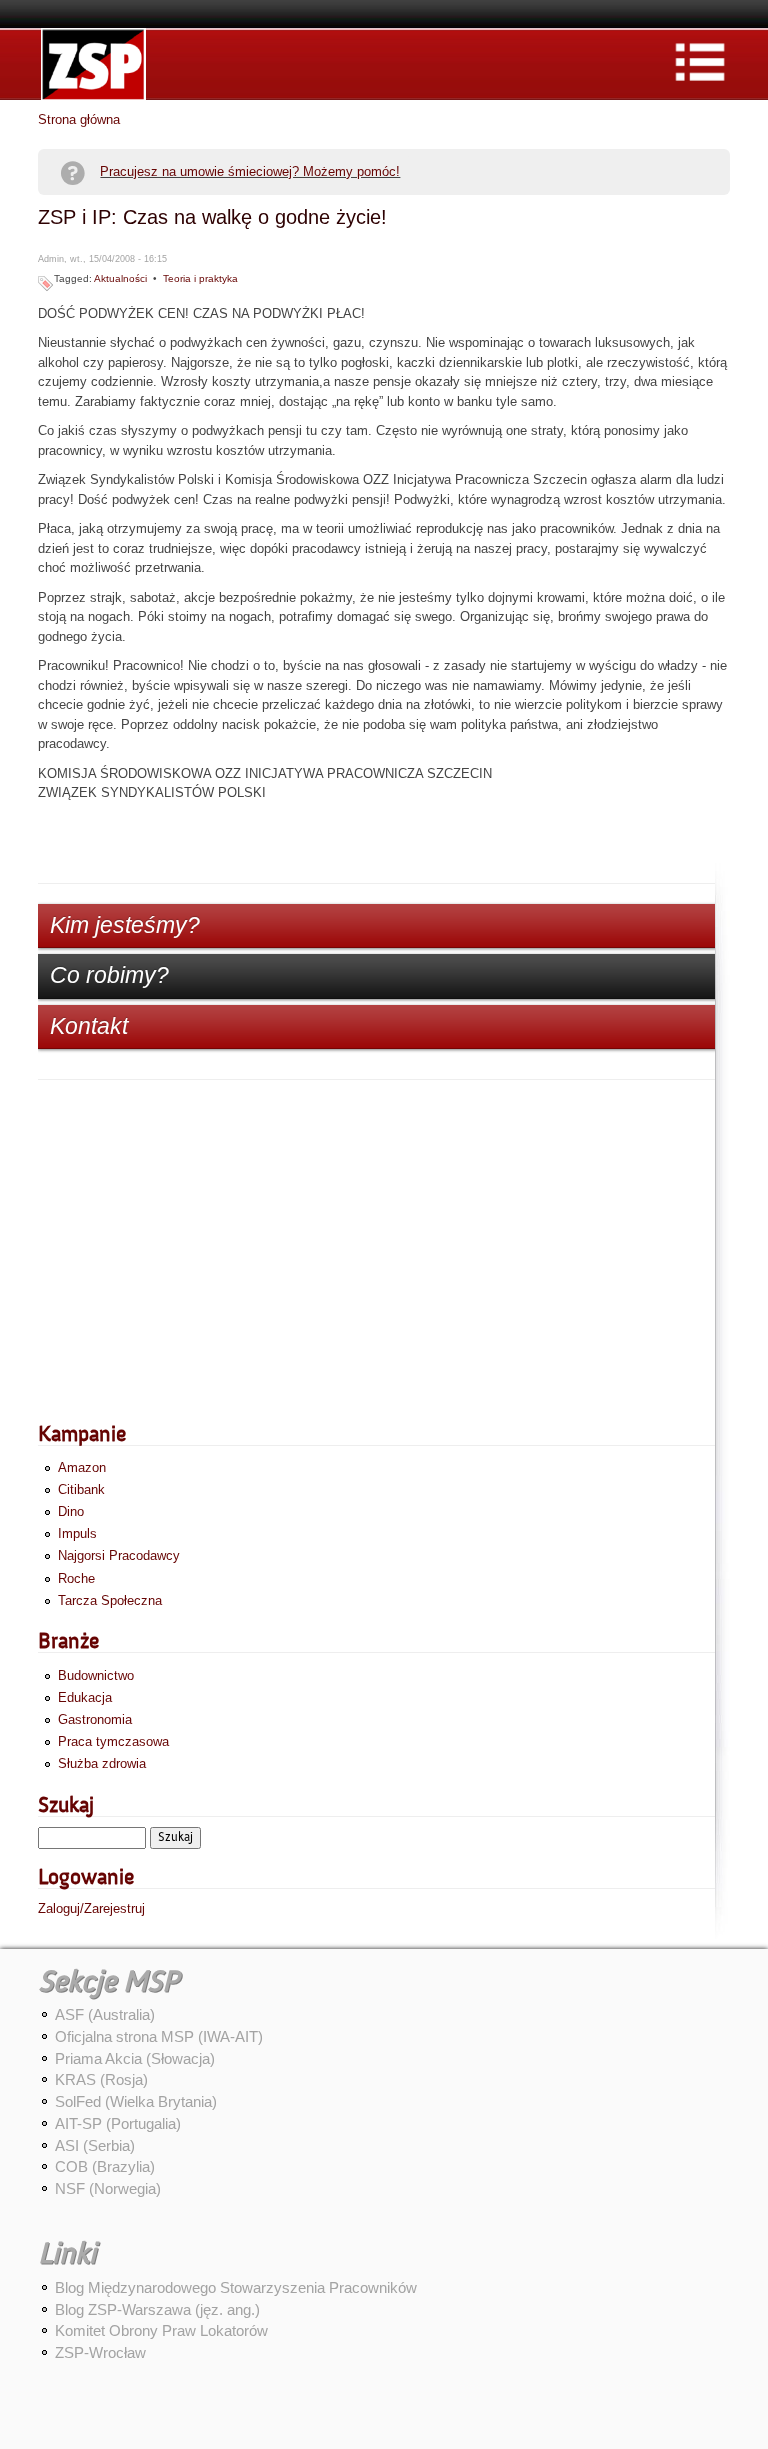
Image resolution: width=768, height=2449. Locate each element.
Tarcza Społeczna (110, 1600)
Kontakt (89, 1026)
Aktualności (120, 278)
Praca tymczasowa (113, 1741)
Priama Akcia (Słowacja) (135, 2058)
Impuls (77, 1533)
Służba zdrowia (102, 1763)
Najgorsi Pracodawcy (119, 1555)
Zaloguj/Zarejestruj (91, 1908)
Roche (76, 1578)
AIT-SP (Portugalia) (118, 2123)
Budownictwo (96, 1675)
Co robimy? (109, 975)
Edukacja (85, 1697)
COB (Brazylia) (105, 2166)
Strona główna (79, 119)
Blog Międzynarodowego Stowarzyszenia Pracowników (236, 2287)
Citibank (81, 1489)
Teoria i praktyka (200, 278)
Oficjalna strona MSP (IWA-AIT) (159, 2036)
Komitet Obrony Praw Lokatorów (161, 2330)
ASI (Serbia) (95, 2145)
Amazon (82, 1467)
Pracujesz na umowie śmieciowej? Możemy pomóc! (250, 171)
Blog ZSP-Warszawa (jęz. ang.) (157, 2309)
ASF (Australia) (105, 2014)
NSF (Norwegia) (108, 2188)
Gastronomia (95, 1719)
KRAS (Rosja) (101, 2079)
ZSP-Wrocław (100, 2352)
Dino (71, 1511)
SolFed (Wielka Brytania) (136, 2101)
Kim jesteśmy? (125, 925)
